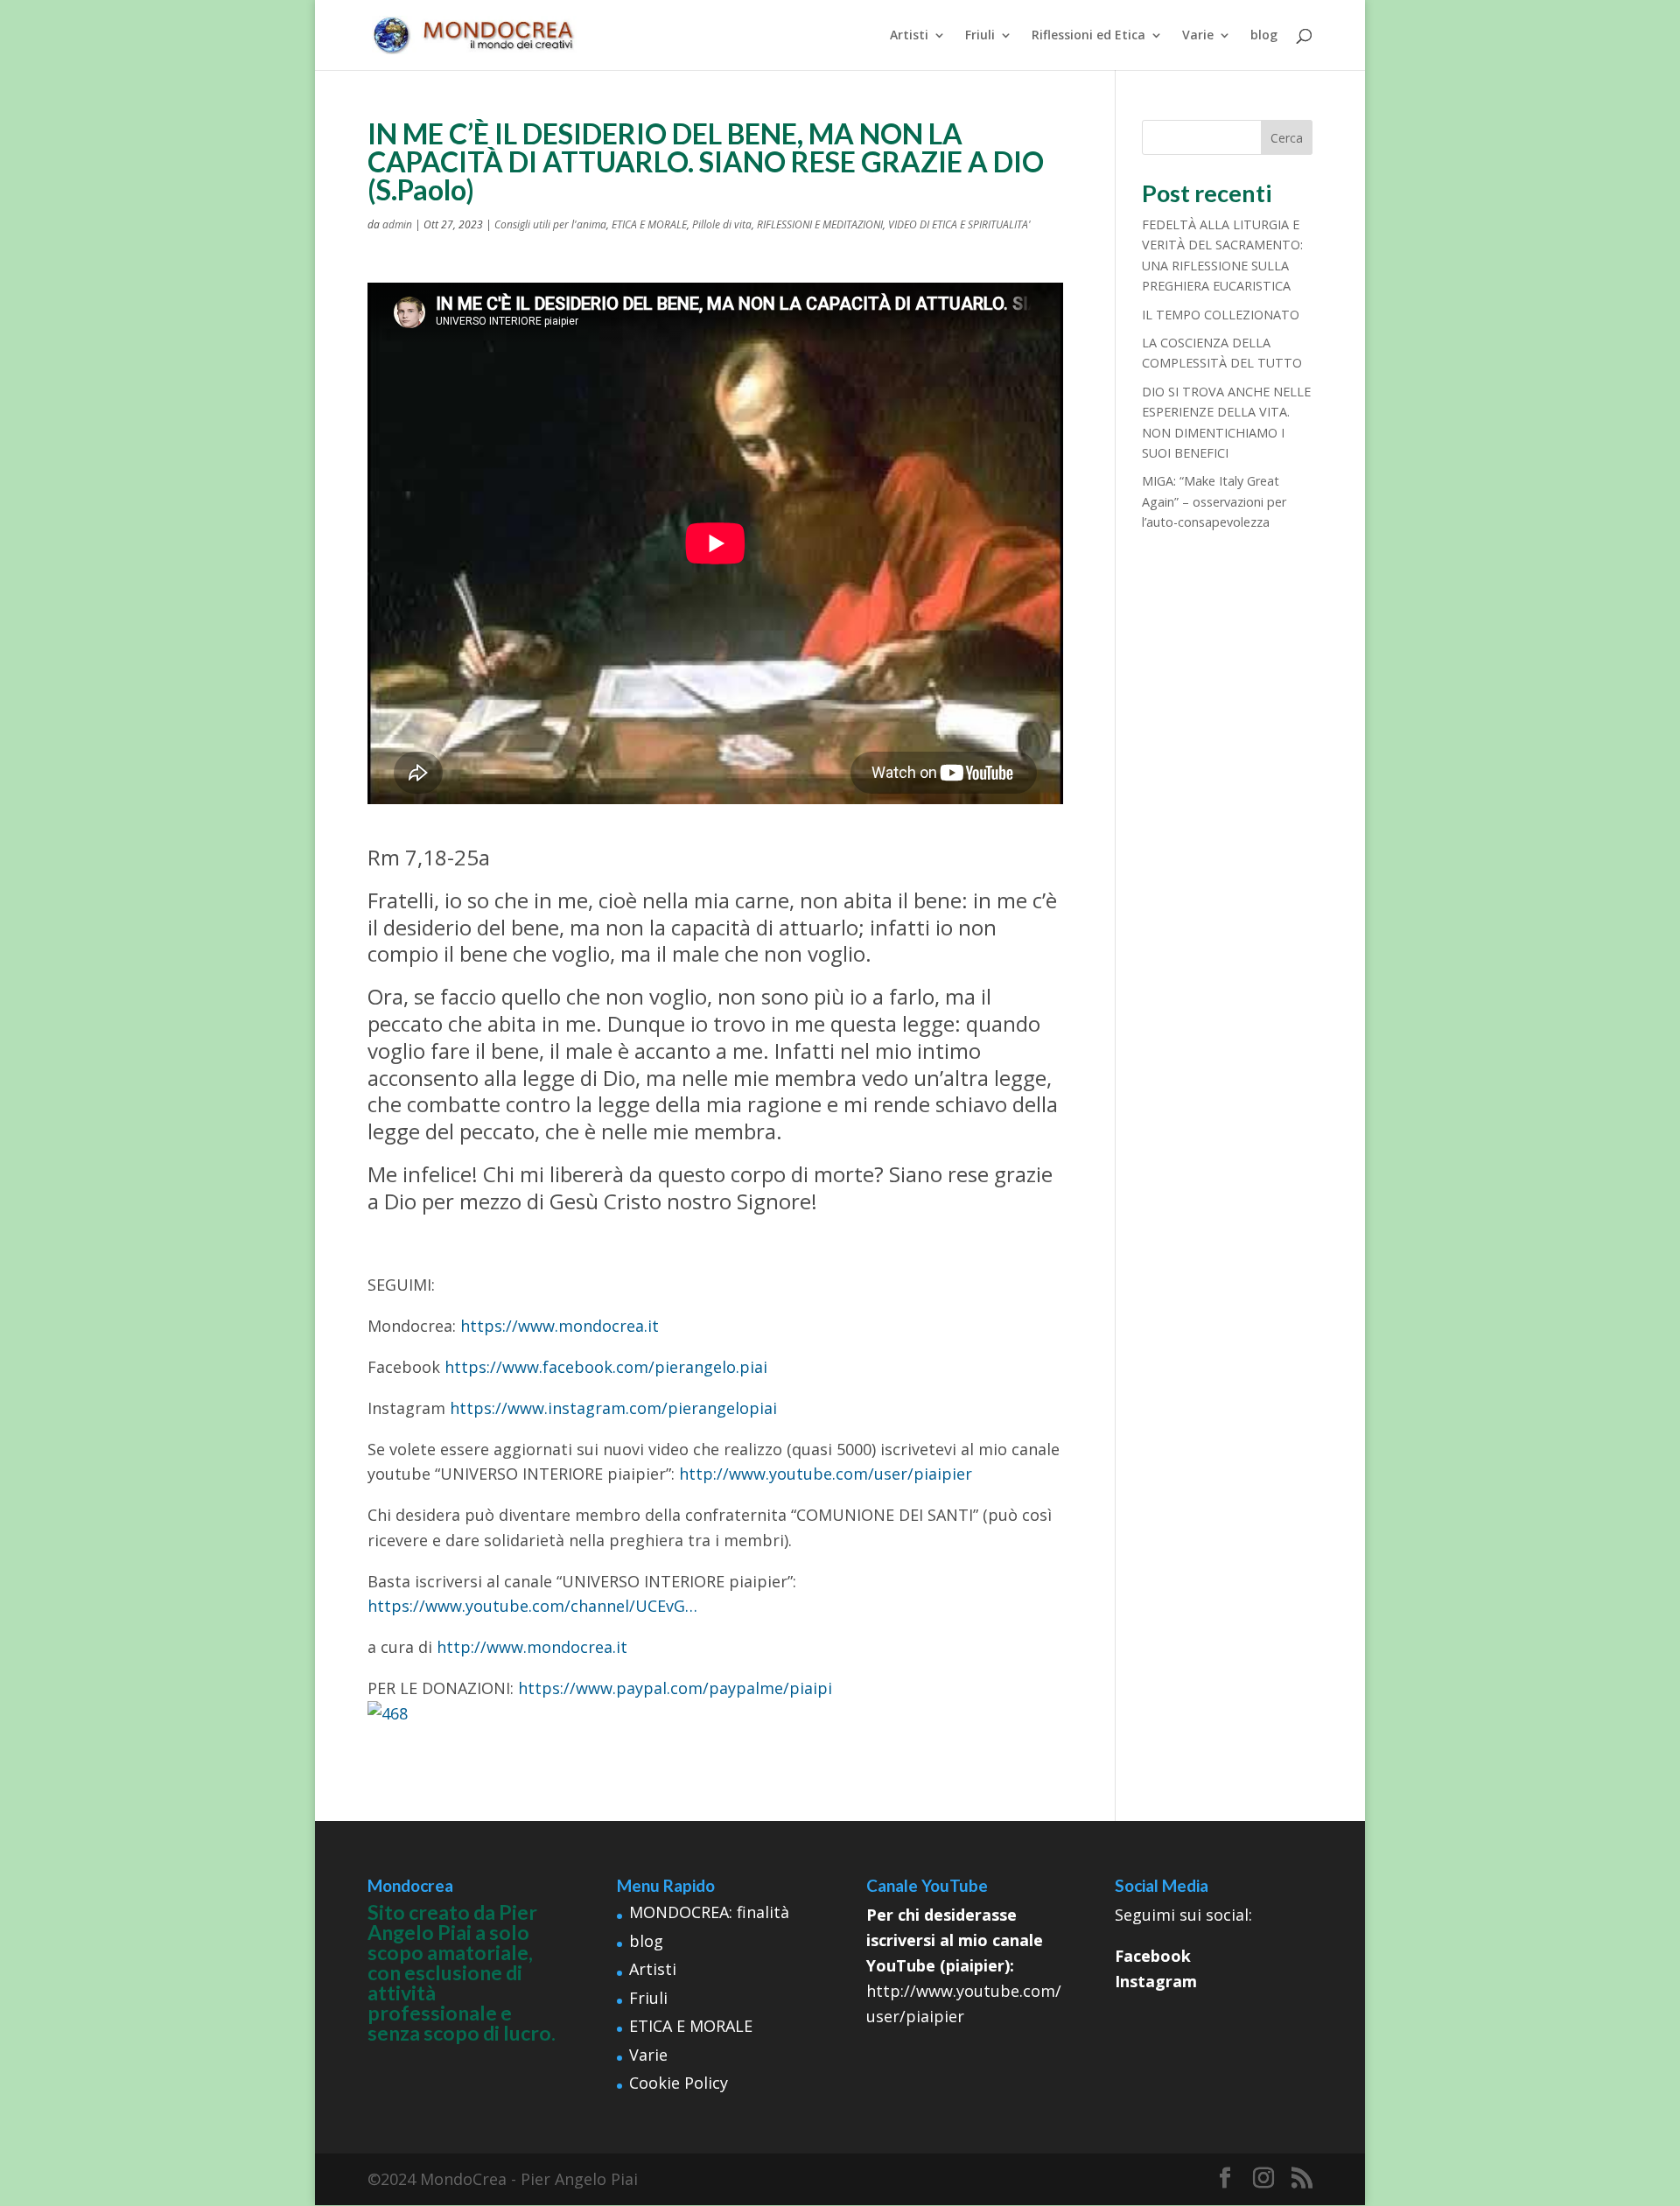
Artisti (909, 36)
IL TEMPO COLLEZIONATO (1221, 315)
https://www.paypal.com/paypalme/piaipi (675, 1688)
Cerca (1287, 138)
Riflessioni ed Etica (1088, 36)
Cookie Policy (679, 2083)
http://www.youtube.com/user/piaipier (826, 1474)
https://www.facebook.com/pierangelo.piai (606, 1367)
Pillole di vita (722, 224)
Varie (1198, 36)
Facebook (1153, 1956)
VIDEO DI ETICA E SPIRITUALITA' (959, 224)
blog (1264, 36)
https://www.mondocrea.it (560, 1326)
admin (397, 224)
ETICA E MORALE (649, 224)
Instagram (1156, 1981)
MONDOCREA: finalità (709, 1912)
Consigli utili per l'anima (550, 224)
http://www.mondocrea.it (532, 1647)
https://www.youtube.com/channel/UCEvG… (532, 1606)
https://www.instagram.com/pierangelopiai (613, 1408)
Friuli (980, 36)
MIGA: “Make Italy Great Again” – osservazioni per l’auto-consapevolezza (1214, 501)
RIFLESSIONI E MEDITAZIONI (820, 224)
